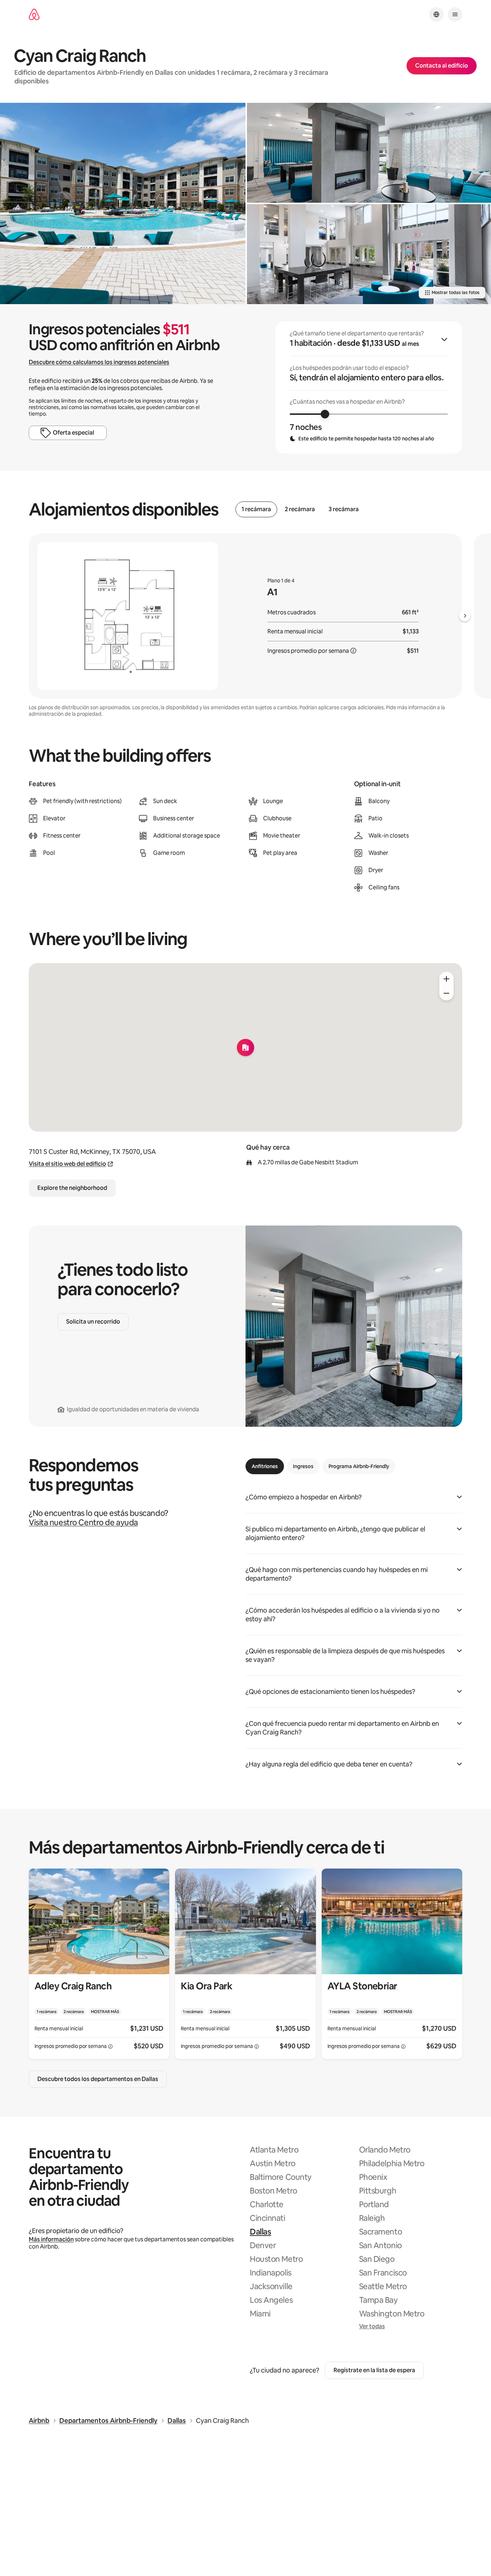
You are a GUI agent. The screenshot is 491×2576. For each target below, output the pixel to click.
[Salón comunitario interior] (369, 153)
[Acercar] (446, 979)
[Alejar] (446, 993)
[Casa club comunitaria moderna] (369, 254)
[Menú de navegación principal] (455, 14)
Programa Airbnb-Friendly (359, 1466)
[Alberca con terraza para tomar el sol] (123, 203)
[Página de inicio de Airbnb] (34, 15)
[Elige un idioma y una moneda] (436, 14)
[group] (369, 388)
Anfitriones (265, 1466)
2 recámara (300, 509)
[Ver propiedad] (99, 1964)
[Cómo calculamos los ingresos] (353, 651)
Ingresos (303, 1466)
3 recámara (344, 509)
